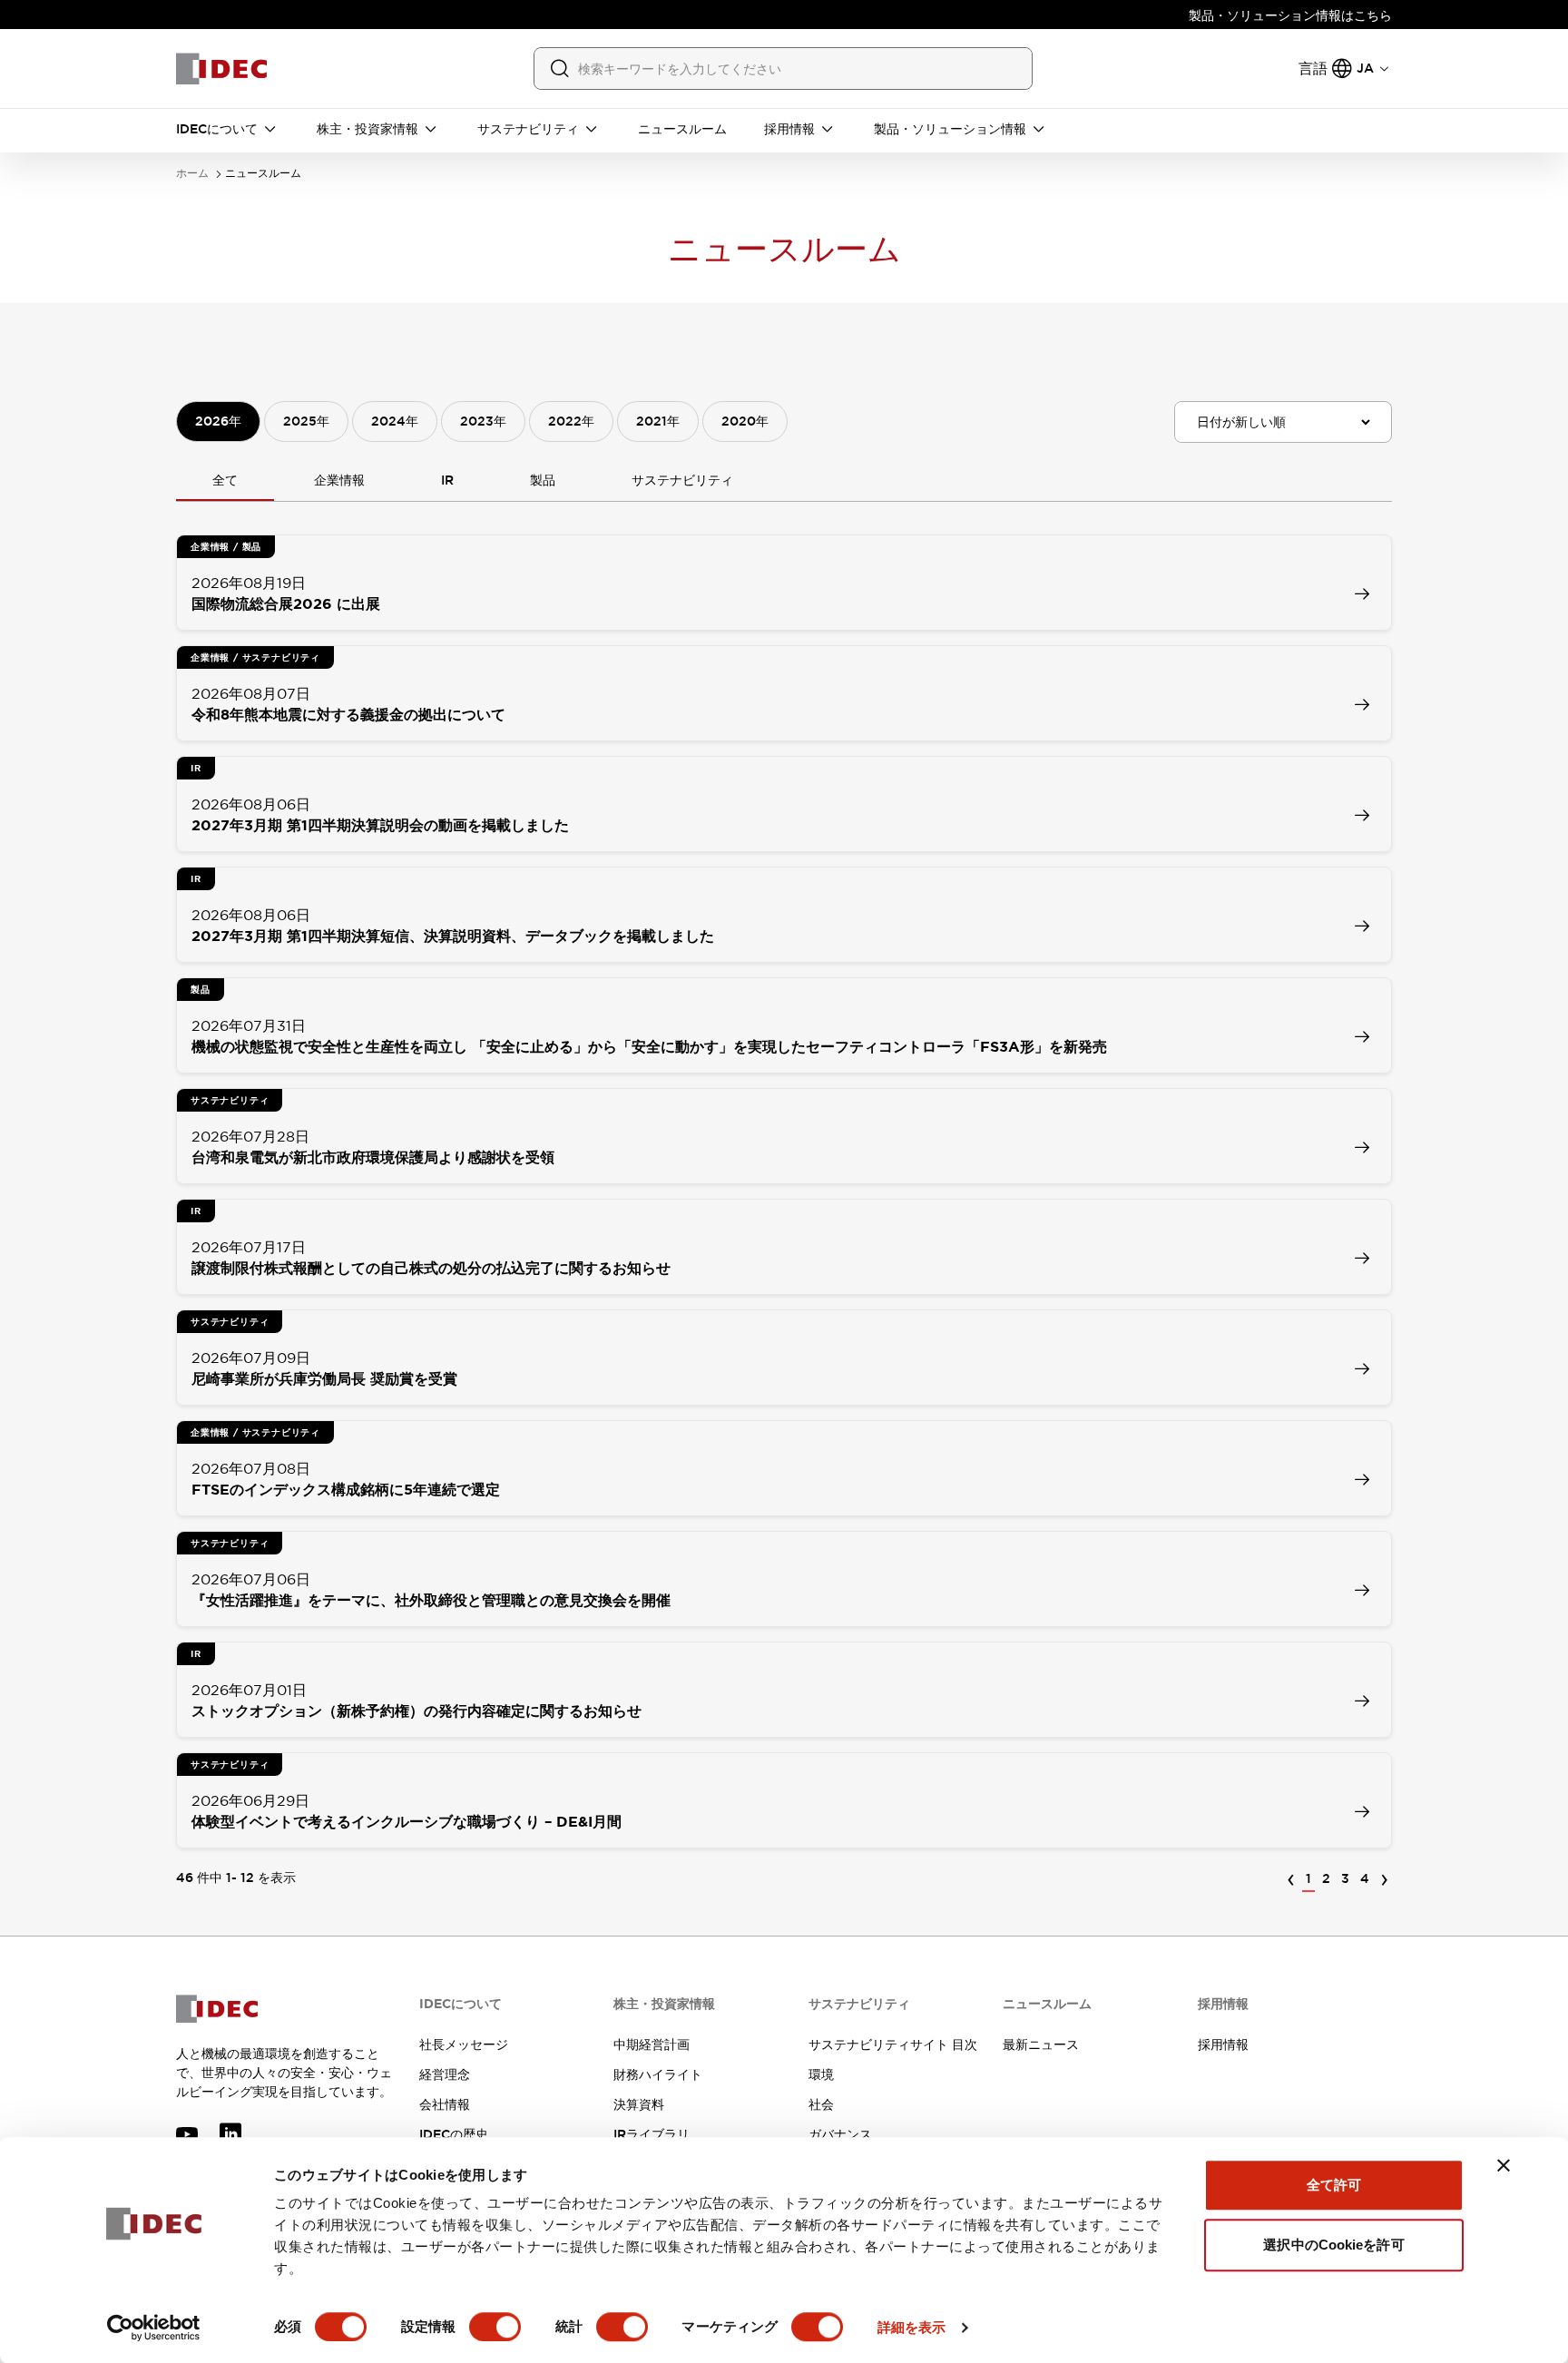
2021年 (658, 421)
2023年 (483, 421)
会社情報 (445, 2104)
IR (447, 480)
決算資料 (639, 2104)
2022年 (571, 421)
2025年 (306, 421)
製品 (543, 480)
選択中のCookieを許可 (1333, 2245)
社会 (821, 2104)
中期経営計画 (652, 2044)
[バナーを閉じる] (1504, 2165)
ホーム (192, 174)
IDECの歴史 (454, 2134)
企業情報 (339, 480)
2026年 (218, 421)
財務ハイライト (658, 2074)
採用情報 (1223, 2044)
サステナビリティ (682, 480)
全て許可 (1334, 2185)
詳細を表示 (912, 2327)
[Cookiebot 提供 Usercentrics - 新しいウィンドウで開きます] (154, 2328)
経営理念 (445, 2074)
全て (225, 480)
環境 (821, 2074)
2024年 (395, 421)
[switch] (495, 2327)
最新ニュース (1041, 2044)
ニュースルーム (263, 174)
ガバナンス (840, 2134)
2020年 (745, 421)
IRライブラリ (652, 2134)
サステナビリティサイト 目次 (893, 2044)
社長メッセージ (464, 2044)
